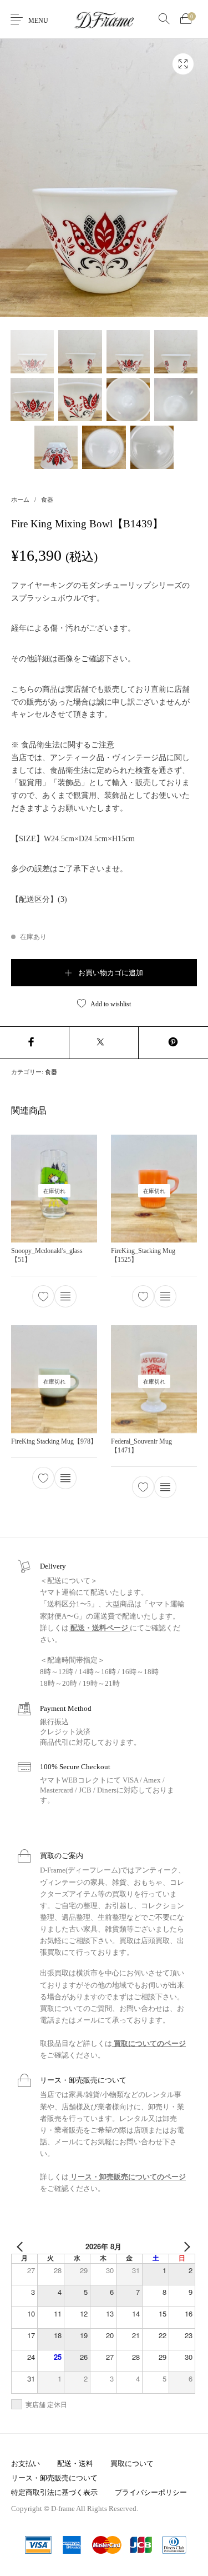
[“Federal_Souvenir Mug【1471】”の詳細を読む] (165, 1486)
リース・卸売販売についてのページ (127, 2177)
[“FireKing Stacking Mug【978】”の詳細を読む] (65, 1478)
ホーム (20, 500)
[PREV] (22, 2246)
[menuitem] (25, 2463)
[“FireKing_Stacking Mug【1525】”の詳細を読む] (165, 1296)
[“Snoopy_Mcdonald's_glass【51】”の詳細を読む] (65, 1296)
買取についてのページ (149, 2043)
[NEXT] (185, 2246)
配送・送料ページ (99, 1628)
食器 (47, 500)
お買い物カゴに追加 (111, 973)
